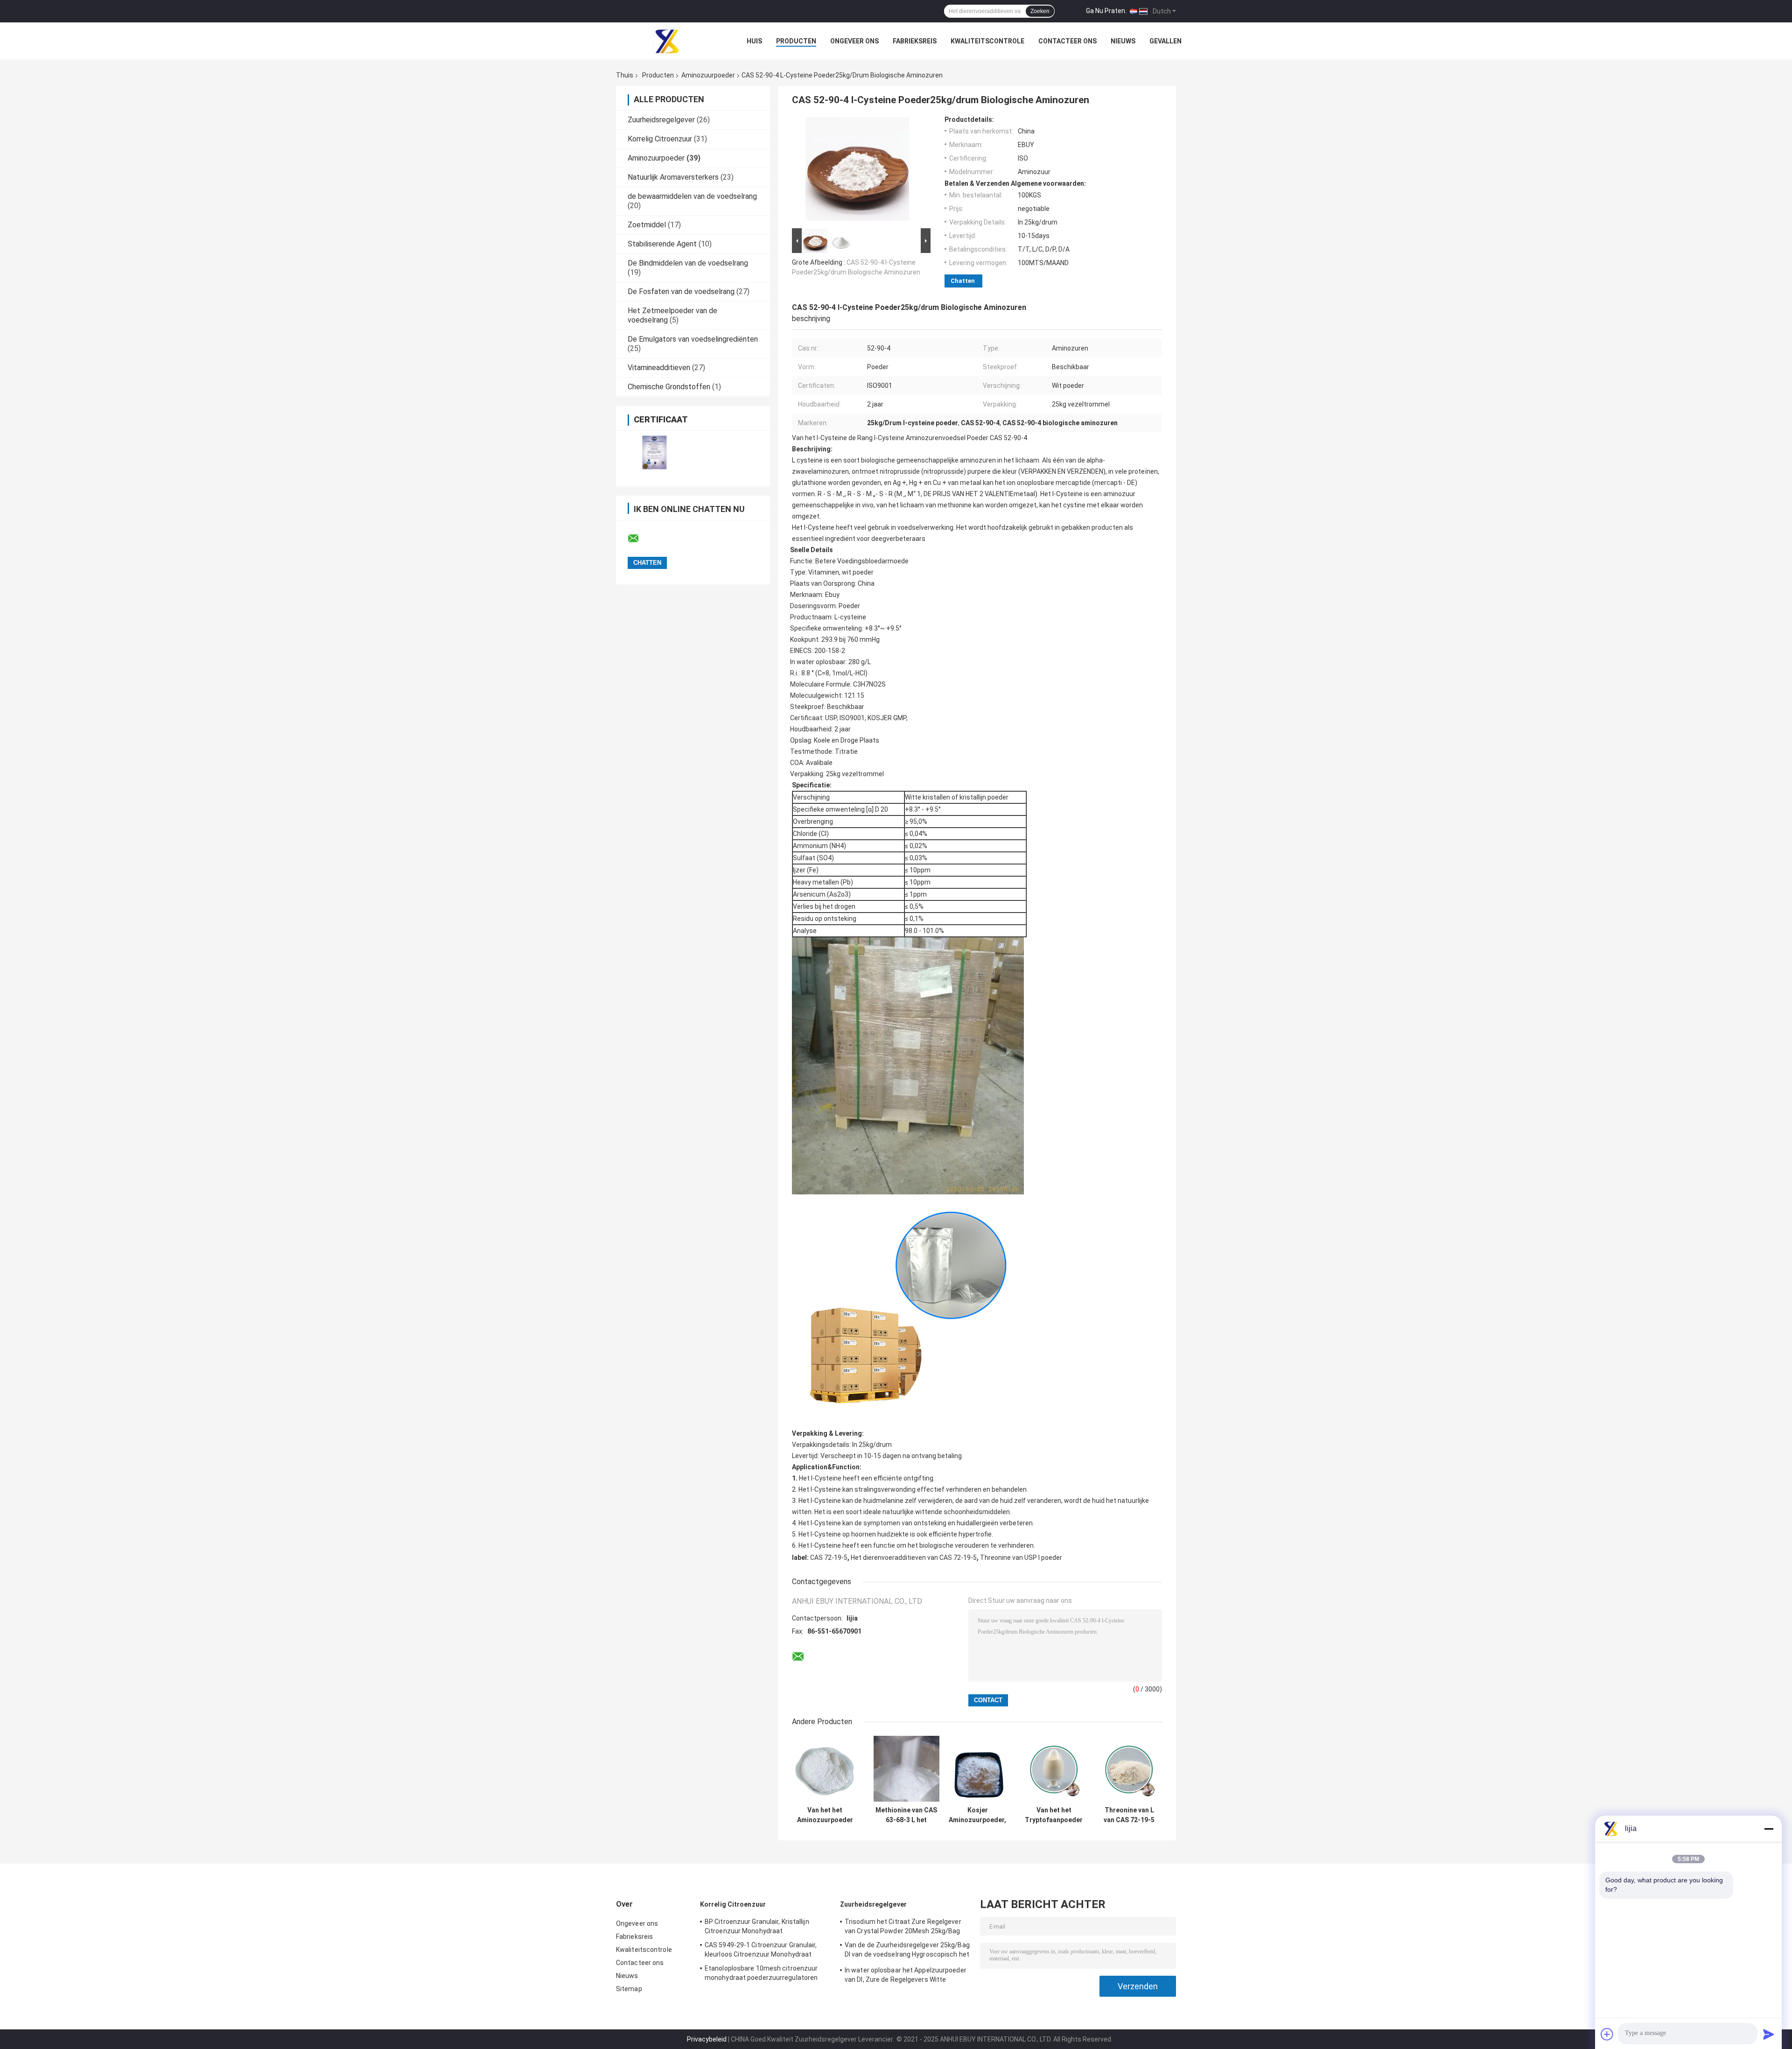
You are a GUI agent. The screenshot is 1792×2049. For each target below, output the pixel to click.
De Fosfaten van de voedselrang (681, 291)
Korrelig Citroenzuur (660, 139)
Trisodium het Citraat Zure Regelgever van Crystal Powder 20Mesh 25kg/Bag (903, 1926)
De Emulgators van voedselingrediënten (693, 339)
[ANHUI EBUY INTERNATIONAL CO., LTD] (667, 41)
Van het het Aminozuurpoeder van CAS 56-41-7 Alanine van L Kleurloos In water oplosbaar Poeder (825, 1815)
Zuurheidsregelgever (661, 120)
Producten (796, 41)
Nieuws (1123, 41)
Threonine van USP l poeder (1021, 1558)
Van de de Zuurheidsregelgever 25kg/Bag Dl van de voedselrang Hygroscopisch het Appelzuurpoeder (907, 1951)
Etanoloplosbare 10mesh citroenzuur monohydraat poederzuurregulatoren (761, 1973)
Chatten (963, 281)
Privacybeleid (707, 2039)
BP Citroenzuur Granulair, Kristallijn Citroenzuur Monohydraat (757, 1926)
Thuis (625, 75)
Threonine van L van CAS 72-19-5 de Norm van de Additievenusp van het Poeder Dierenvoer (1129, 1815)
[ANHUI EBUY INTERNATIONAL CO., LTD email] (639, 539)
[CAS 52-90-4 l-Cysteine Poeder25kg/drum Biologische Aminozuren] (857, 171)
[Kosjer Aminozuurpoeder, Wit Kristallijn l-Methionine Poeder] (977, 1769)
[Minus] (1769, 1829)
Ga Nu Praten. (1106, 11)
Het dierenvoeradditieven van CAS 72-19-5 (914, 1558)
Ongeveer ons (854, 41)
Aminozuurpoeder (708, 75)
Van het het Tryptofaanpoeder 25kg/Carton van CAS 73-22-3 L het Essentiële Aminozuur (1054, 1815)
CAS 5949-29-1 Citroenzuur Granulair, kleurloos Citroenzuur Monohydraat (761, 1950)
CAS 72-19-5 (829, 1558)
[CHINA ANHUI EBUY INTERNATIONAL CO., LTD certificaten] (654, 453)
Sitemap (629, 1989)
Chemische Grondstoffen (669, 387)
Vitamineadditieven (659, 368)
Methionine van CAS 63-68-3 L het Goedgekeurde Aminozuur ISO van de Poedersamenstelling (906, 1815)
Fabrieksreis (915, 41)
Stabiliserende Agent (662, 244)
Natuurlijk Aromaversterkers (673, 177)
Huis (754, 41)
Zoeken (1040, 11)
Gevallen (1165, 41)
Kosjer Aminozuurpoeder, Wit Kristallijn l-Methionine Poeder (977, 1815)
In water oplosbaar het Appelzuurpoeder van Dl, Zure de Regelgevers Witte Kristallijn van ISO (906, 1976)
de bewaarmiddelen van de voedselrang (692, 196)
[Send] (1769, 2034)
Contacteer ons (1067, 41)
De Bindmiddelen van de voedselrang (688, 263)
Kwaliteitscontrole (987, 41)
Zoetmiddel (647, 225)
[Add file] (1607, 2034)
